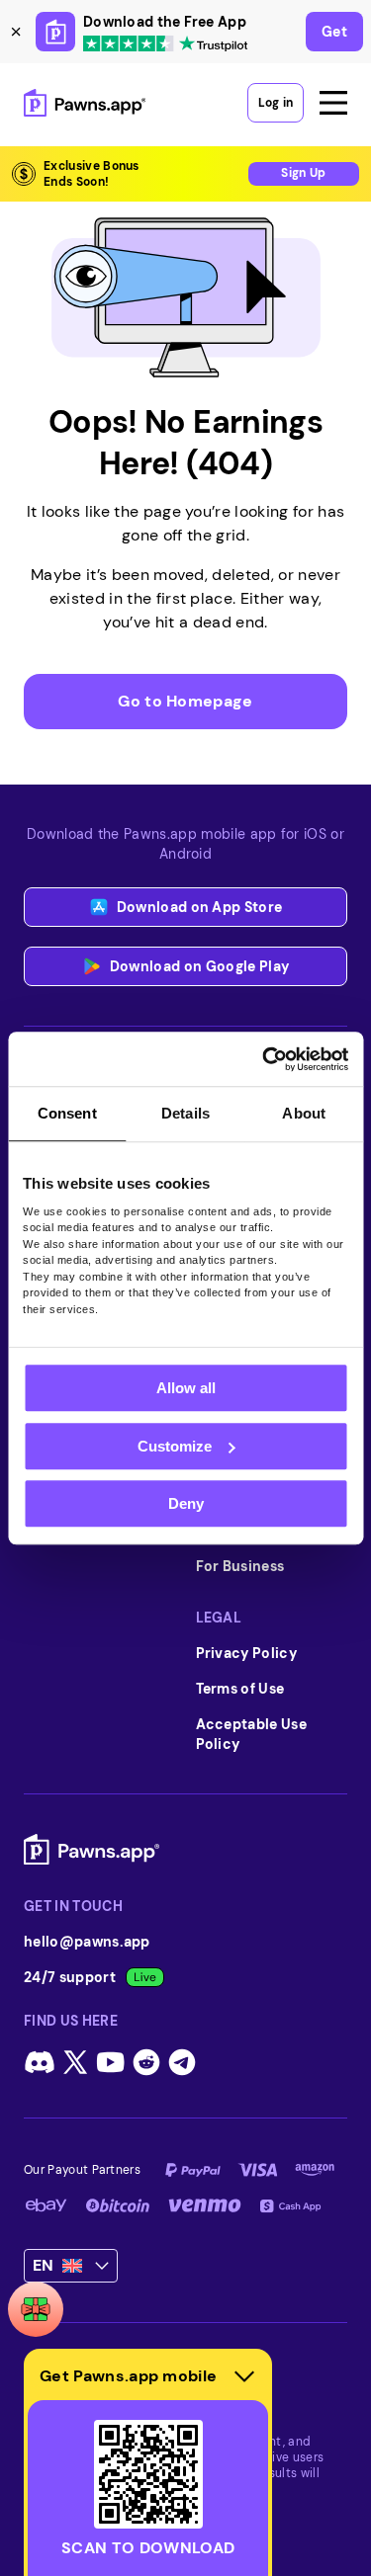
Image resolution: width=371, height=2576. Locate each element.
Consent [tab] (67, 1113)
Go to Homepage (185, 701)
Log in (276, 103)
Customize (175, 1446)
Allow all (186, 1388)
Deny (186, 1503)
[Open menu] (333, 103)
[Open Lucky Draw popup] (36, 2309)
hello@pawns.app (87, 1942)
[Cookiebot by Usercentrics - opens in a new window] (264, 1059)
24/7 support (70, 1977)
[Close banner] (16, 32)
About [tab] (304, 1113)
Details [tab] (185, 1113)
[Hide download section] (244, 2376)
